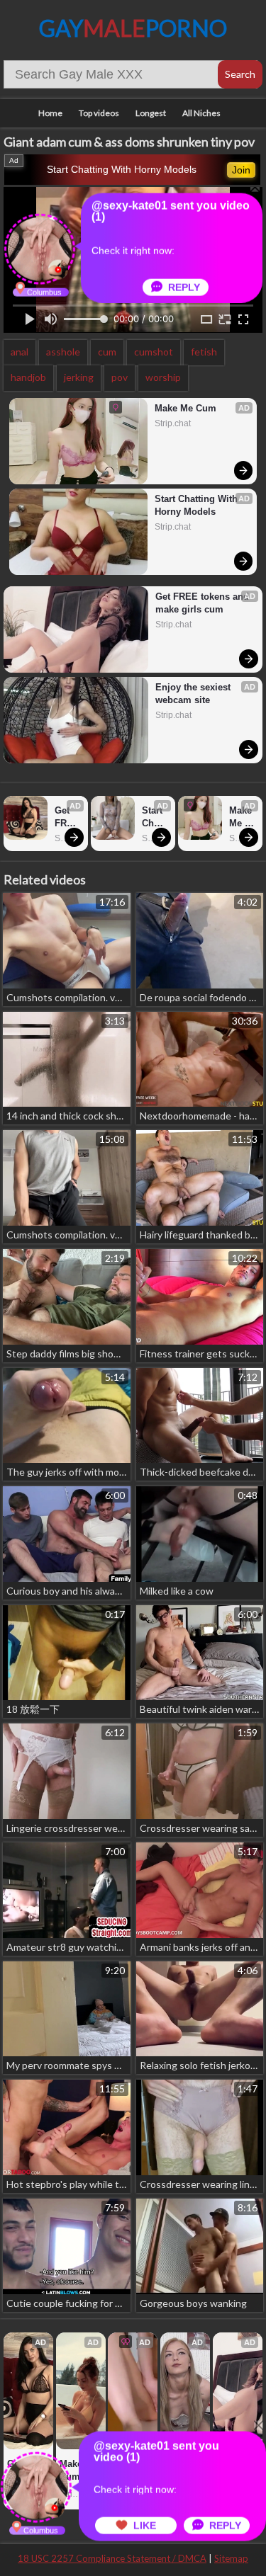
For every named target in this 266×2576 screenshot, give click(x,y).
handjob (28, 377)
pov (120, 377)
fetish (204, 352)
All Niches (201, 113)
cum (107, 352)
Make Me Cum (185, 408)
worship (163, 377)
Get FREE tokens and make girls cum (203, 603)
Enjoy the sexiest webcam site (194, 694)
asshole (63, 352)
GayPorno (133, 28)
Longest (151, 113)
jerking (79, 377)
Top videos (99, 113)
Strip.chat (173, 423)
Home (50, 113)
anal (20, 352)
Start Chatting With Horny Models (122, 169)
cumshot (154, 352)
